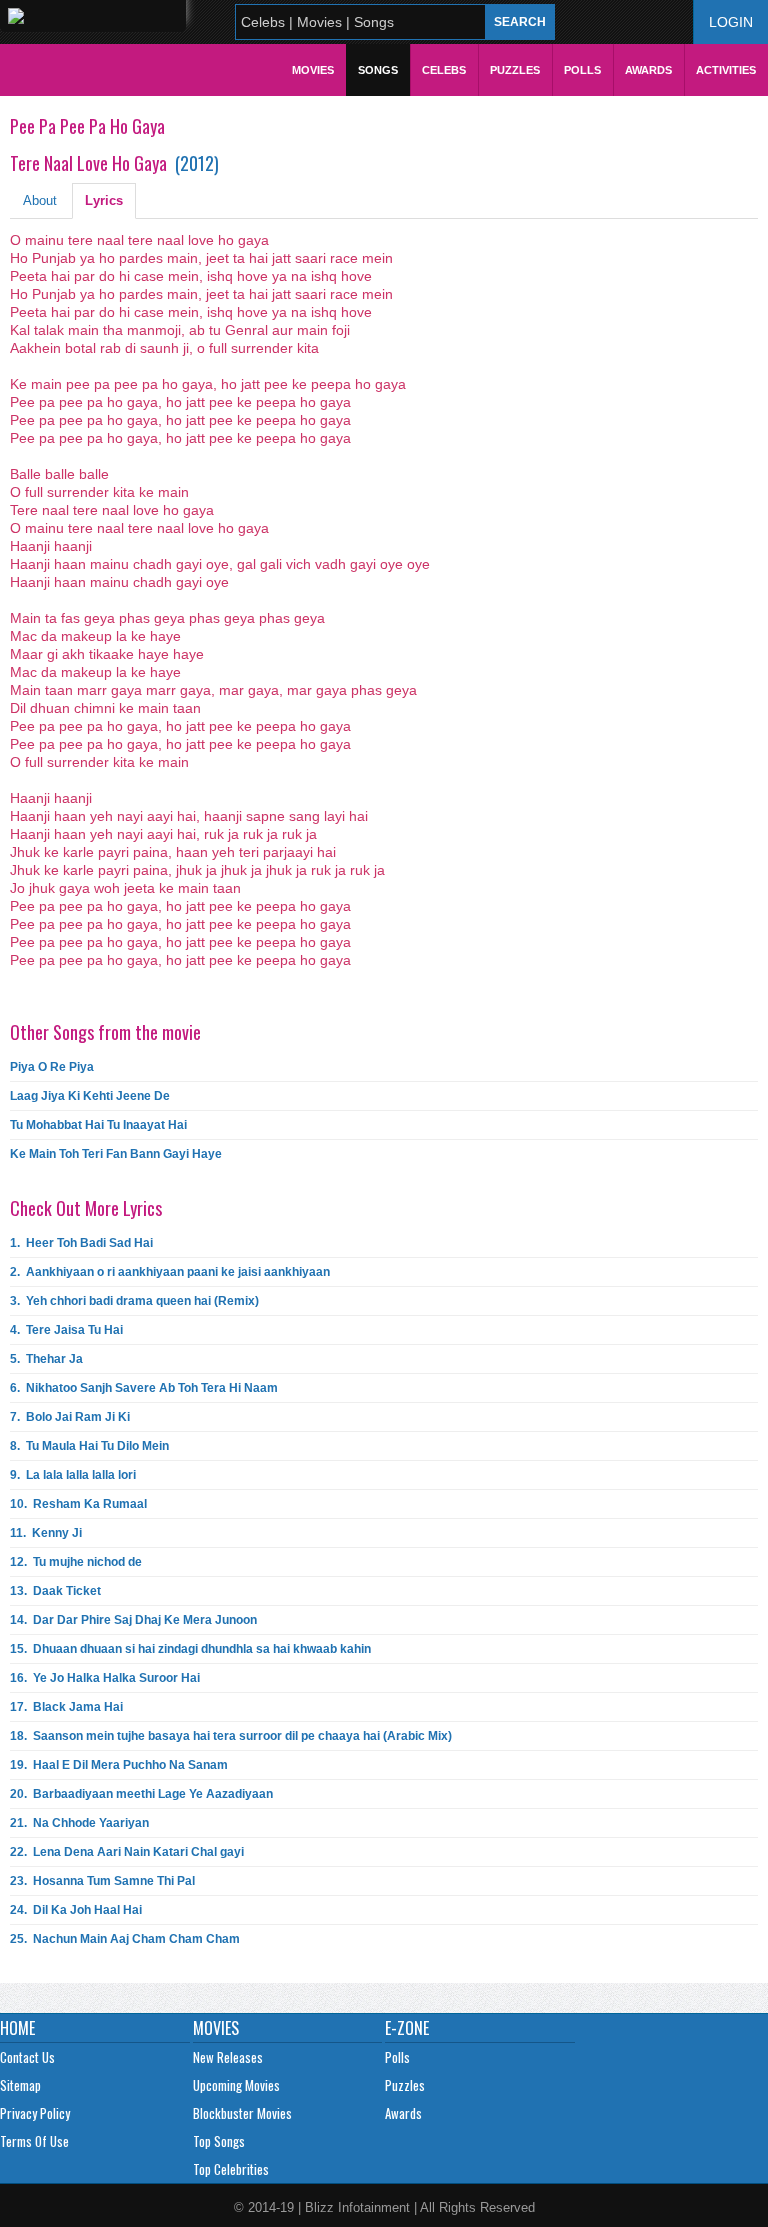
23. (102, 1881)
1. (81, 1243)
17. (66, 1707)
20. (141, 1794)
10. (78, 1504)
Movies (313, 70)
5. (46, 1359)
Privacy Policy (35, 2113)
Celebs (444, 70)
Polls (582, 70)
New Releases (228, 2057)
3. (134, 1301)
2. (170, 1272)
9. (73, 1475)
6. (144, 1388)
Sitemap (20, 2085)
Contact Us (27, 2057)
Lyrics (104, 200)
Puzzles (515, 70)
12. (76, 1562)
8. (89, 1446)
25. (125, 1939)
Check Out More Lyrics (86, 1208)
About (40, 200)
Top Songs (219, 2141)
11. (46, 1533)
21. (79, 1823)
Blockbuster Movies (242, 2113)
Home (17, 2028)
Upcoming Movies (236, 2085)
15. (190, 1649)
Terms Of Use (34, 2141)
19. (119, 1765)
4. (66, 1330)
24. (76, 1910)
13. (55, 1591)
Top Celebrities (231, 2169)
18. (231, 1736)
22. (127, 1852)
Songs (378, 70)
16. (105, 1678)
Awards (648, 70)
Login (731, 22)
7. (70, 1417)
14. (133, 1620)
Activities (726, 70)
